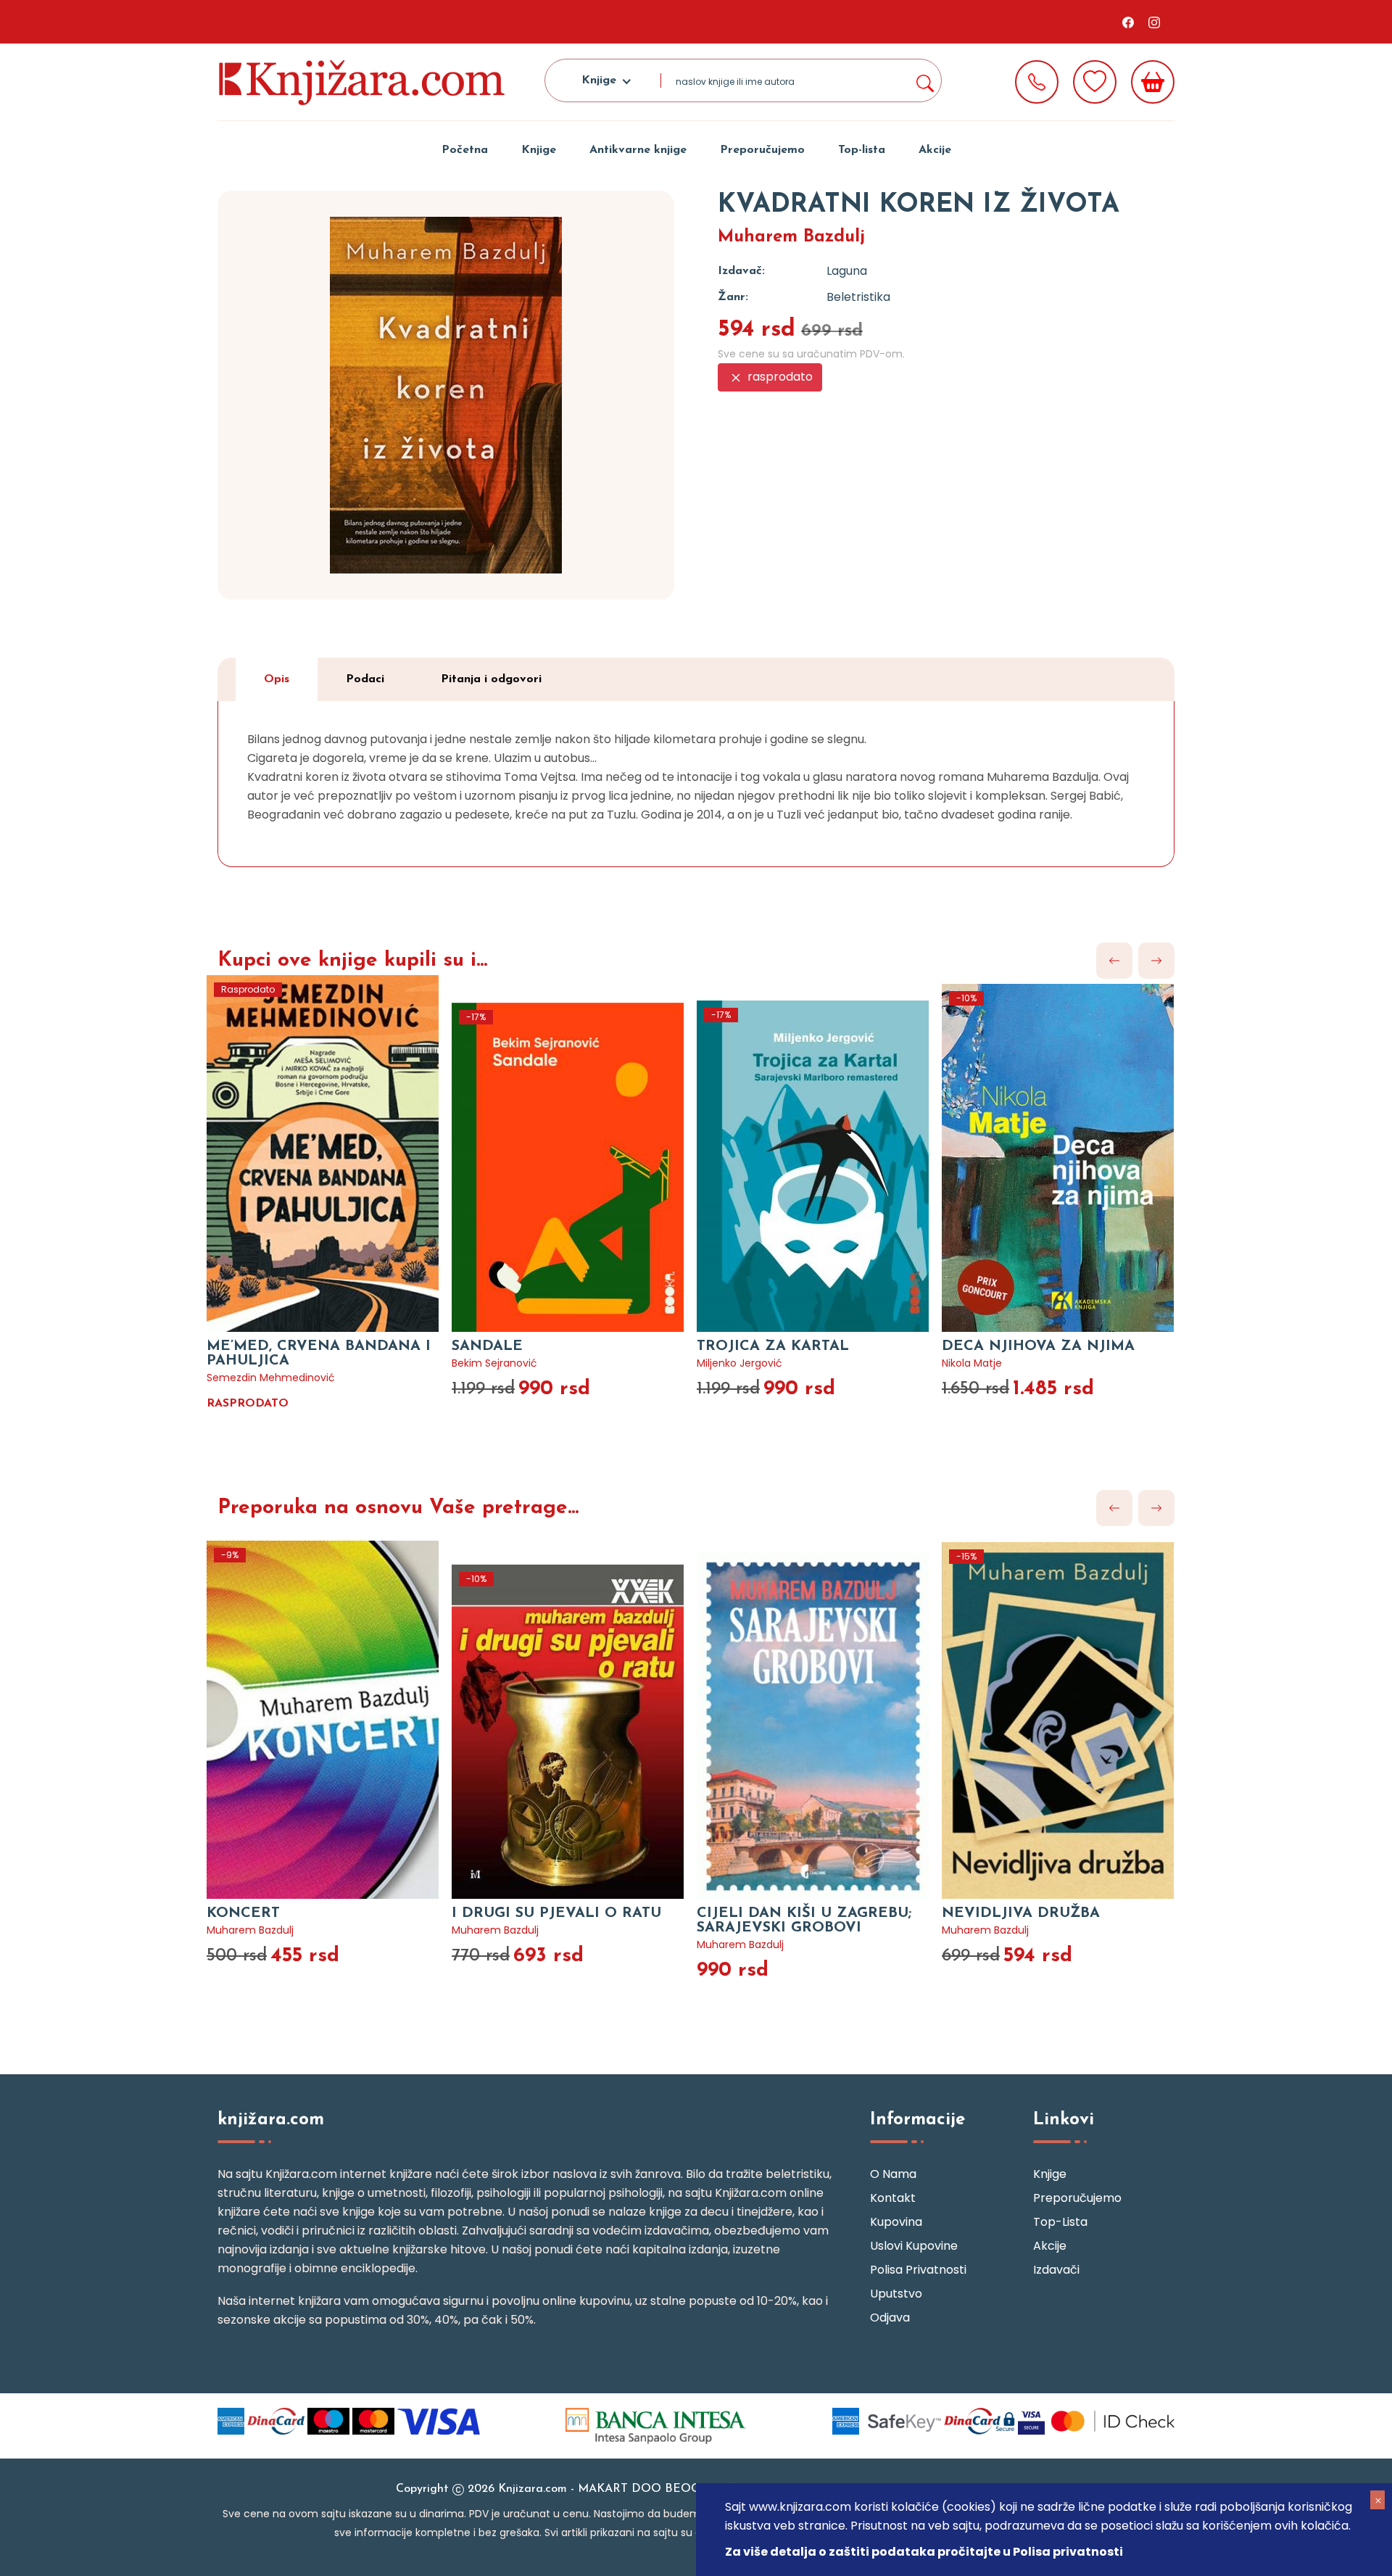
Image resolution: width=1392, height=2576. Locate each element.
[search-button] (924, 80)
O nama (893, 2174)
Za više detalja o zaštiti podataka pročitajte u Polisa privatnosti (924, 2552)
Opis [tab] (277, 679)
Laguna (847, 271)
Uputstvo (896, 2294)
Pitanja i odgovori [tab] (491, 679)
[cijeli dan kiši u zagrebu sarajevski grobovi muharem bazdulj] (819, 1707)
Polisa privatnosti (918, 2270)
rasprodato (779, 377)
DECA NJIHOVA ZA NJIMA (1038, 1346)
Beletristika (858, 297)
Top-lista (862, 150)
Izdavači (1056, 2270)
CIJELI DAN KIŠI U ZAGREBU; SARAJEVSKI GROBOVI (804, 1921)
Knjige (539, 150)
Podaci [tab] (365, 679)
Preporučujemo (762, 150)
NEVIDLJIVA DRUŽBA (1021, 1913)
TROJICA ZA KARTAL (773, 1346)
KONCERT (243, 1913)
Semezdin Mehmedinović (271, 1378)
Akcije (935, 150)
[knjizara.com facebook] (1128, 22)
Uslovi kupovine (914, 2246)
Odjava (890, 2318)
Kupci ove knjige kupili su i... (352, 961)
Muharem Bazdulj (791, 237)
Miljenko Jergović (739, 1363)
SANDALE (487, 1346)
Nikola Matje (972, 1363)
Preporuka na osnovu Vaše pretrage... (398, 1508)
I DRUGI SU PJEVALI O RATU (556, 1913)
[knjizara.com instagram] (1154, 22)
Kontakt (893, 2198)
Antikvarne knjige (638, 150)
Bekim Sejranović (494, 1363)
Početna (465, 150)
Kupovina (896, 2222)
